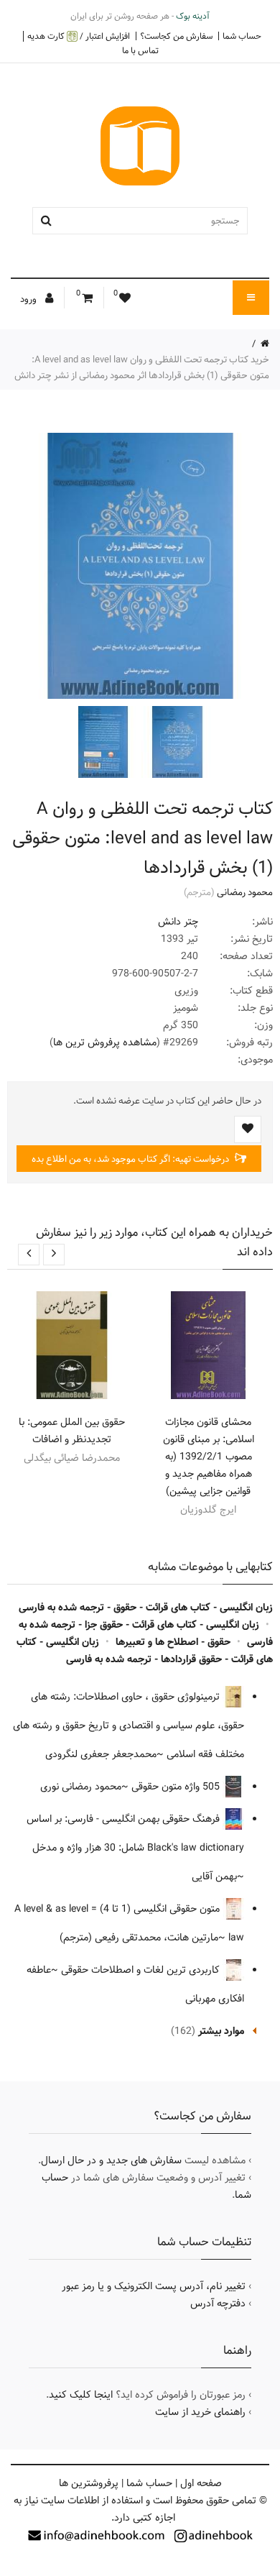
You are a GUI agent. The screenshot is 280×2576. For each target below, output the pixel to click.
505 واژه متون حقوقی (177, 1787)
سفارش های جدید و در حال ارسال (111, 2160)
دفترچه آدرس (218, 2304)
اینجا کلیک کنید (81, 2395)
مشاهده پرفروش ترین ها (105, 1042)
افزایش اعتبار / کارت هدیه (79, 36)
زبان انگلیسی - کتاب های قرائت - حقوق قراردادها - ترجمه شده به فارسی (145, 1651)
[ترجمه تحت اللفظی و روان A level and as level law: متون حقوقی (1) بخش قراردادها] (176, 742)
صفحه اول (201, 2483)
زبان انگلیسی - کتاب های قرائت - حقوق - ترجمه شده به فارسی (146, 1608)
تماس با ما (140, 50)
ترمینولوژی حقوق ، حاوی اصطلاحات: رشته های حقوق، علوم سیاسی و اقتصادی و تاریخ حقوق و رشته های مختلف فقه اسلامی (129, 1725)
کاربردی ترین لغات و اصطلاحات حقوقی (142, 1970)
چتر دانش (178, 922)
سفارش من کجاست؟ (176, 36)
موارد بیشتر (221, 2031)
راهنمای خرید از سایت (200, 2412)
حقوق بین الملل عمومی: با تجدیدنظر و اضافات (72, 1431)
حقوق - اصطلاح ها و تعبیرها (173, 1642)
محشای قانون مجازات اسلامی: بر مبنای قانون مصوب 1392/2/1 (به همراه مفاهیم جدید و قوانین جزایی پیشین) (209, 1457)
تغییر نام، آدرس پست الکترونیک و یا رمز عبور (154, 2286)
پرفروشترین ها (89, 2483)
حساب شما (242, 36)
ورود (29, 299)
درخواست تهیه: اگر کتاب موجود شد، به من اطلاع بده (131, 1159)
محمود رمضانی (245, 892)
